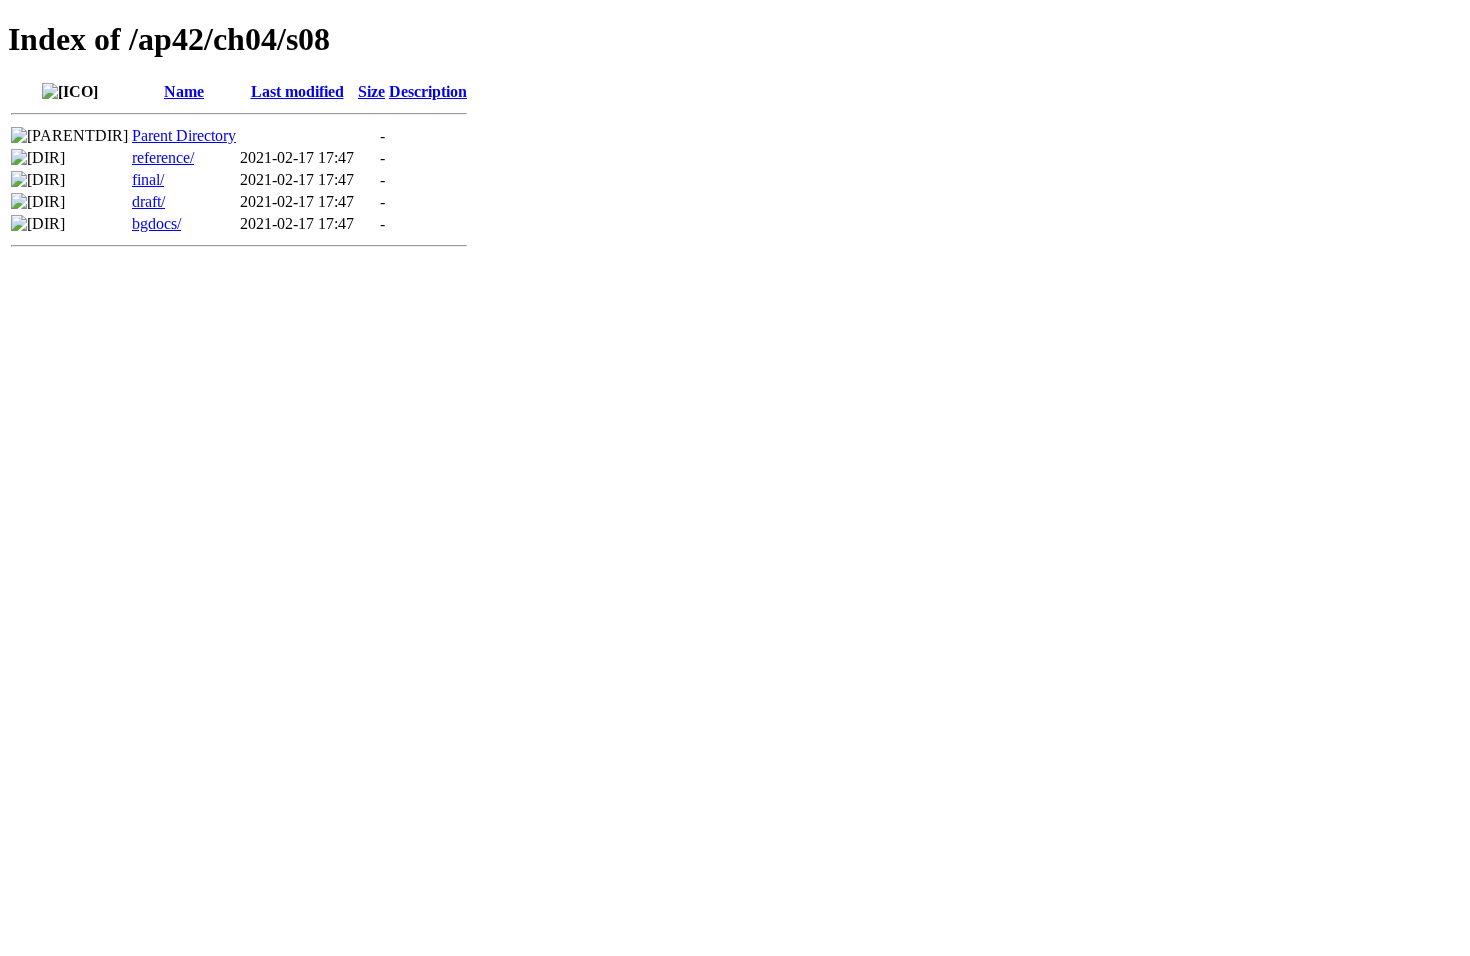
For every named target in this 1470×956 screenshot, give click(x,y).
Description (428, 91)
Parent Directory (184, 135)
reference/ (163, 157)
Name (184, 91)
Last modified (297, 91)
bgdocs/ (156, 223)
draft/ (148, 201)
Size (371, 91)
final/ (148, 179)
